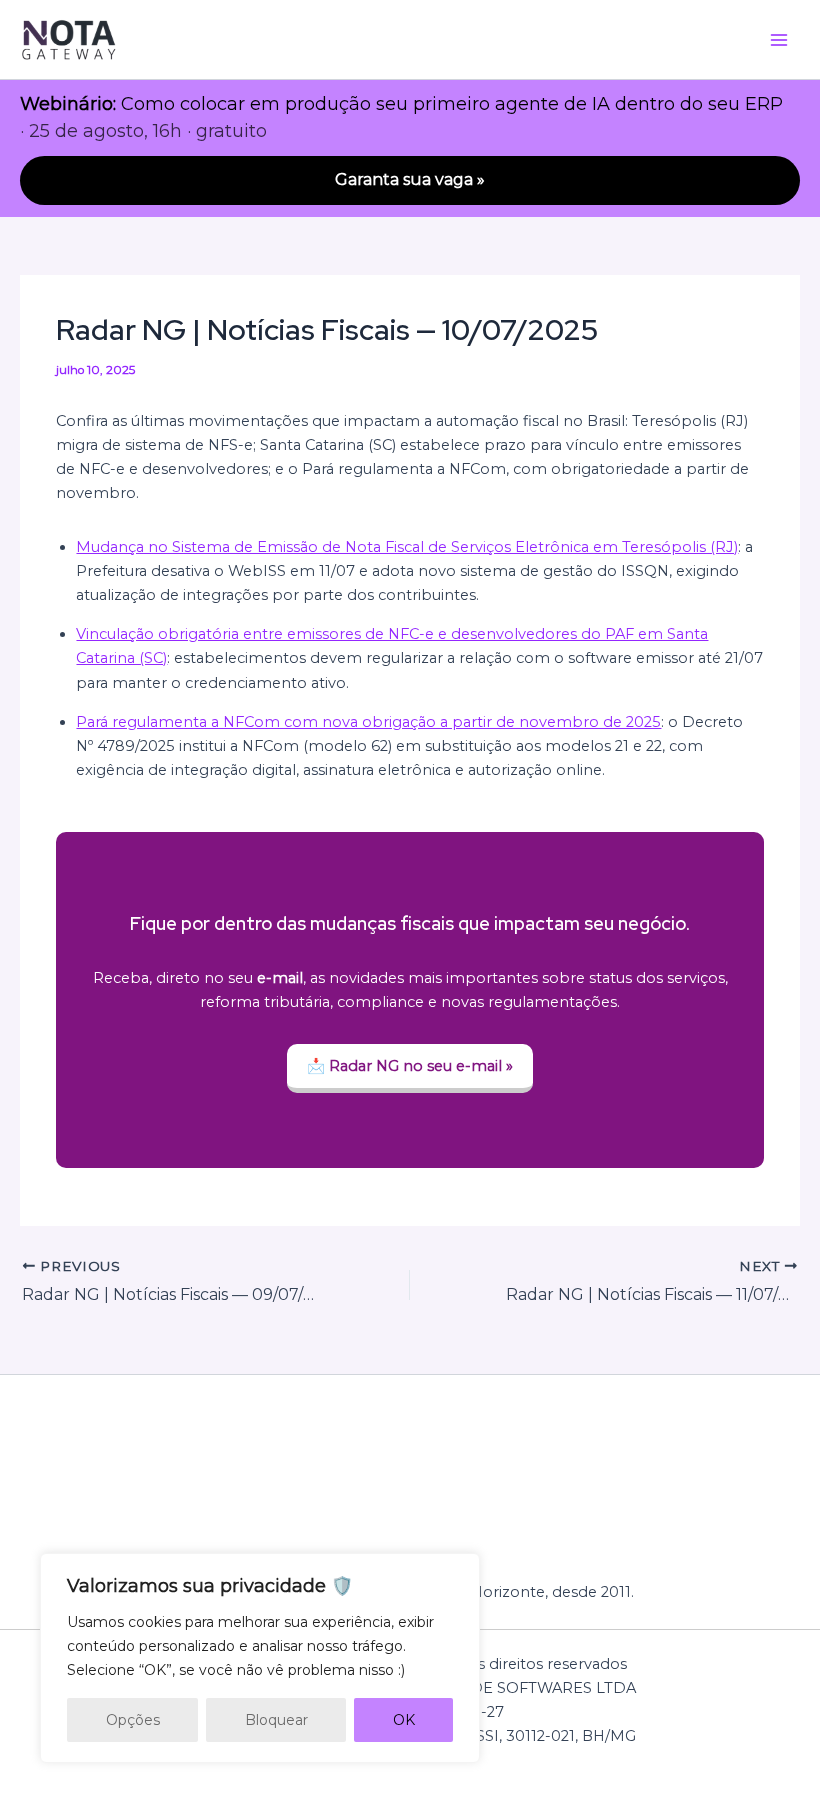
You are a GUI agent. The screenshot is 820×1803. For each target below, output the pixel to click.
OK (404, 1720)
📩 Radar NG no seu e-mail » (410, 1066)
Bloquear (276, 1720)
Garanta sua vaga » (410, 179)
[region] (260, 1658)
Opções (133, 1720)
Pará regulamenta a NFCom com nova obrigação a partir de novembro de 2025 (368, 722)
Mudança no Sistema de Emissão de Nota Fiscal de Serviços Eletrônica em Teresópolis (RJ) (407, 547)
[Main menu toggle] (779, 40)
